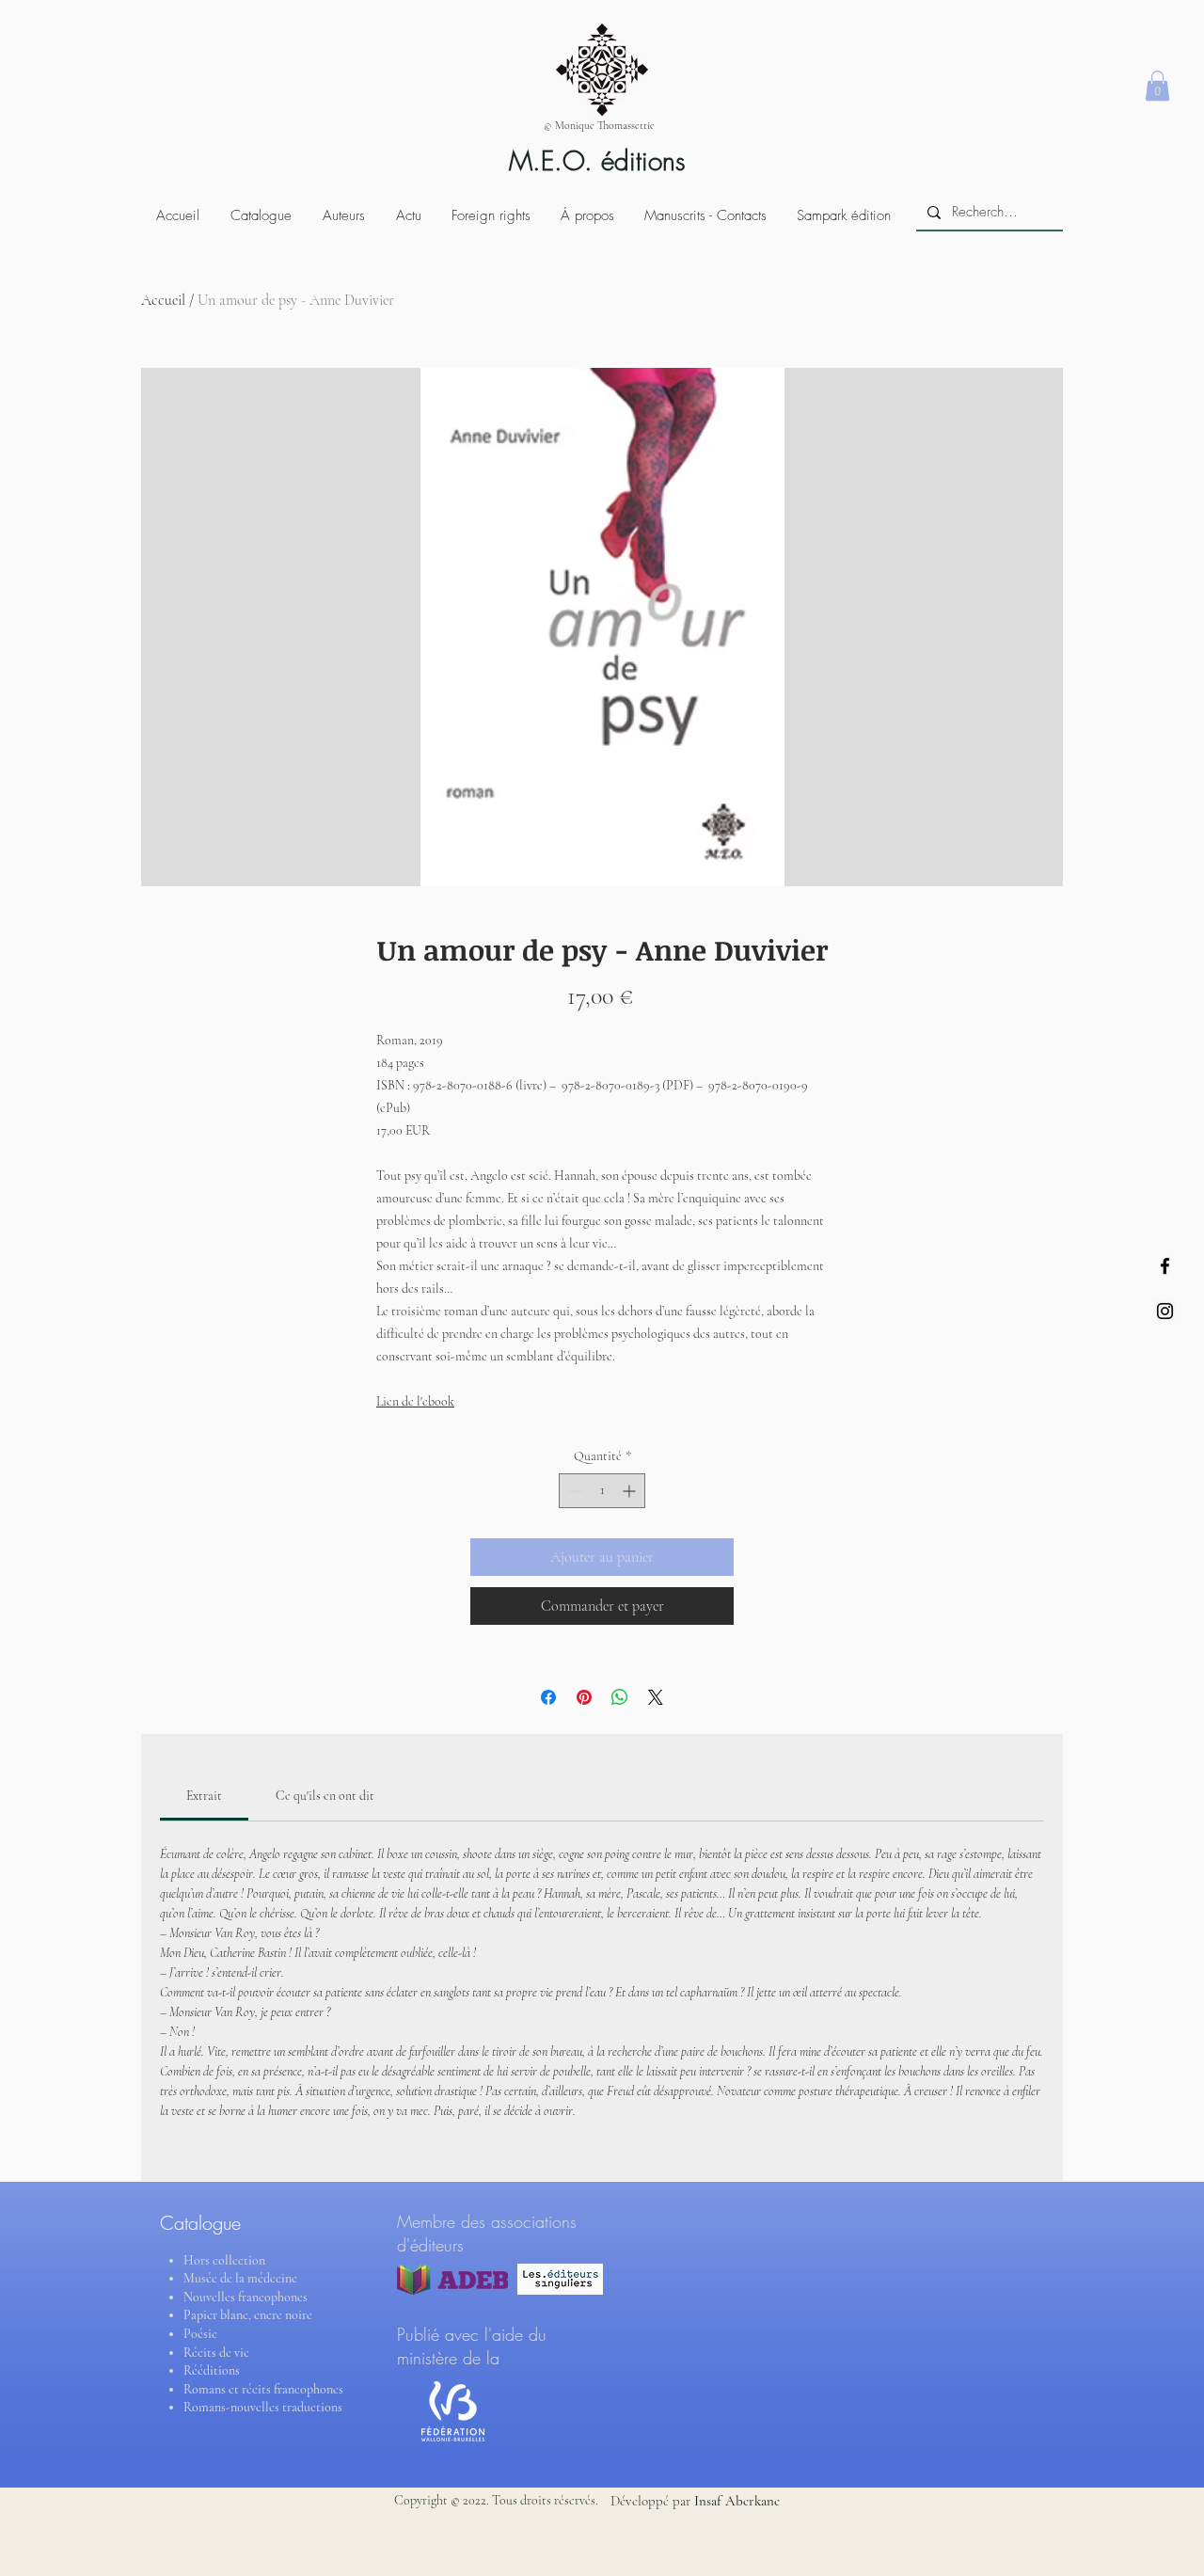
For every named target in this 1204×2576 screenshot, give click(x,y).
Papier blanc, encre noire (248, 2315)
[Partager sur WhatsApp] (620, 1697)
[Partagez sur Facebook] (548, 1697)
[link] (204, 1796)
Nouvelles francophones (246, 2297)
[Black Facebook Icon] (1165, 1266)
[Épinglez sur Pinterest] (584, 1697)
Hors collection (224, 2260)
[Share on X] (656, 1697)
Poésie (200, 2334)
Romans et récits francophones (263, 2389)
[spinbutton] (602, 1491)
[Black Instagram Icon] (1165, 1311)
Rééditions (212, 2370)
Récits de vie (216, 2353)
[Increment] (631, 1491)
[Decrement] (573, 1491)
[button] (1157, 86)
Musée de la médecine (240, 2278)
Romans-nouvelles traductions (263, 2407)
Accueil (163, 300)
